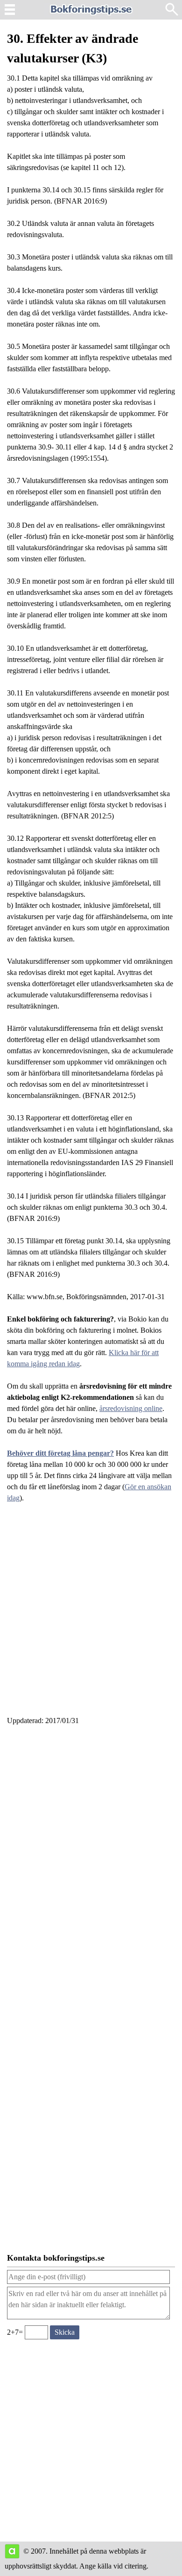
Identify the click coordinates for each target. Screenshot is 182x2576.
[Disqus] (91, 1859)
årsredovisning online (131, 1408)
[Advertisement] (91, 1615)
